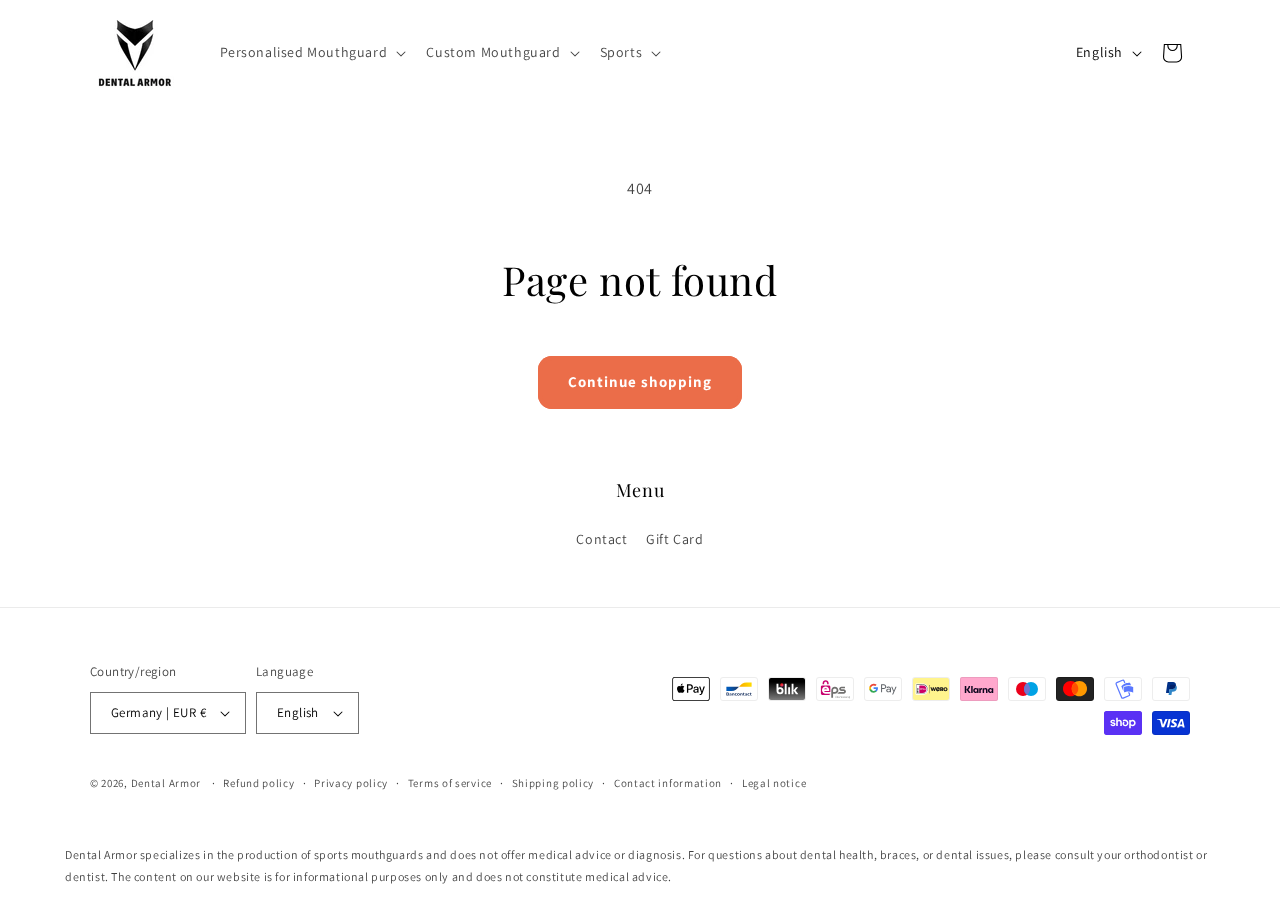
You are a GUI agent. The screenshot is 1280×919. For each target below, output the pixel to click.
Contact (601, 539)
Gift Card (674, 539)
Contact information (668, 783)
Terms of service (450, 783)
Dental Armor (166, 783)
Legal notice (774, 783)
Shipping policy (553, 783)
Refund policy (258, 783)
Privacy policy (351, 783)
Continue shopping (640, 381)
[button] (311, 52)
